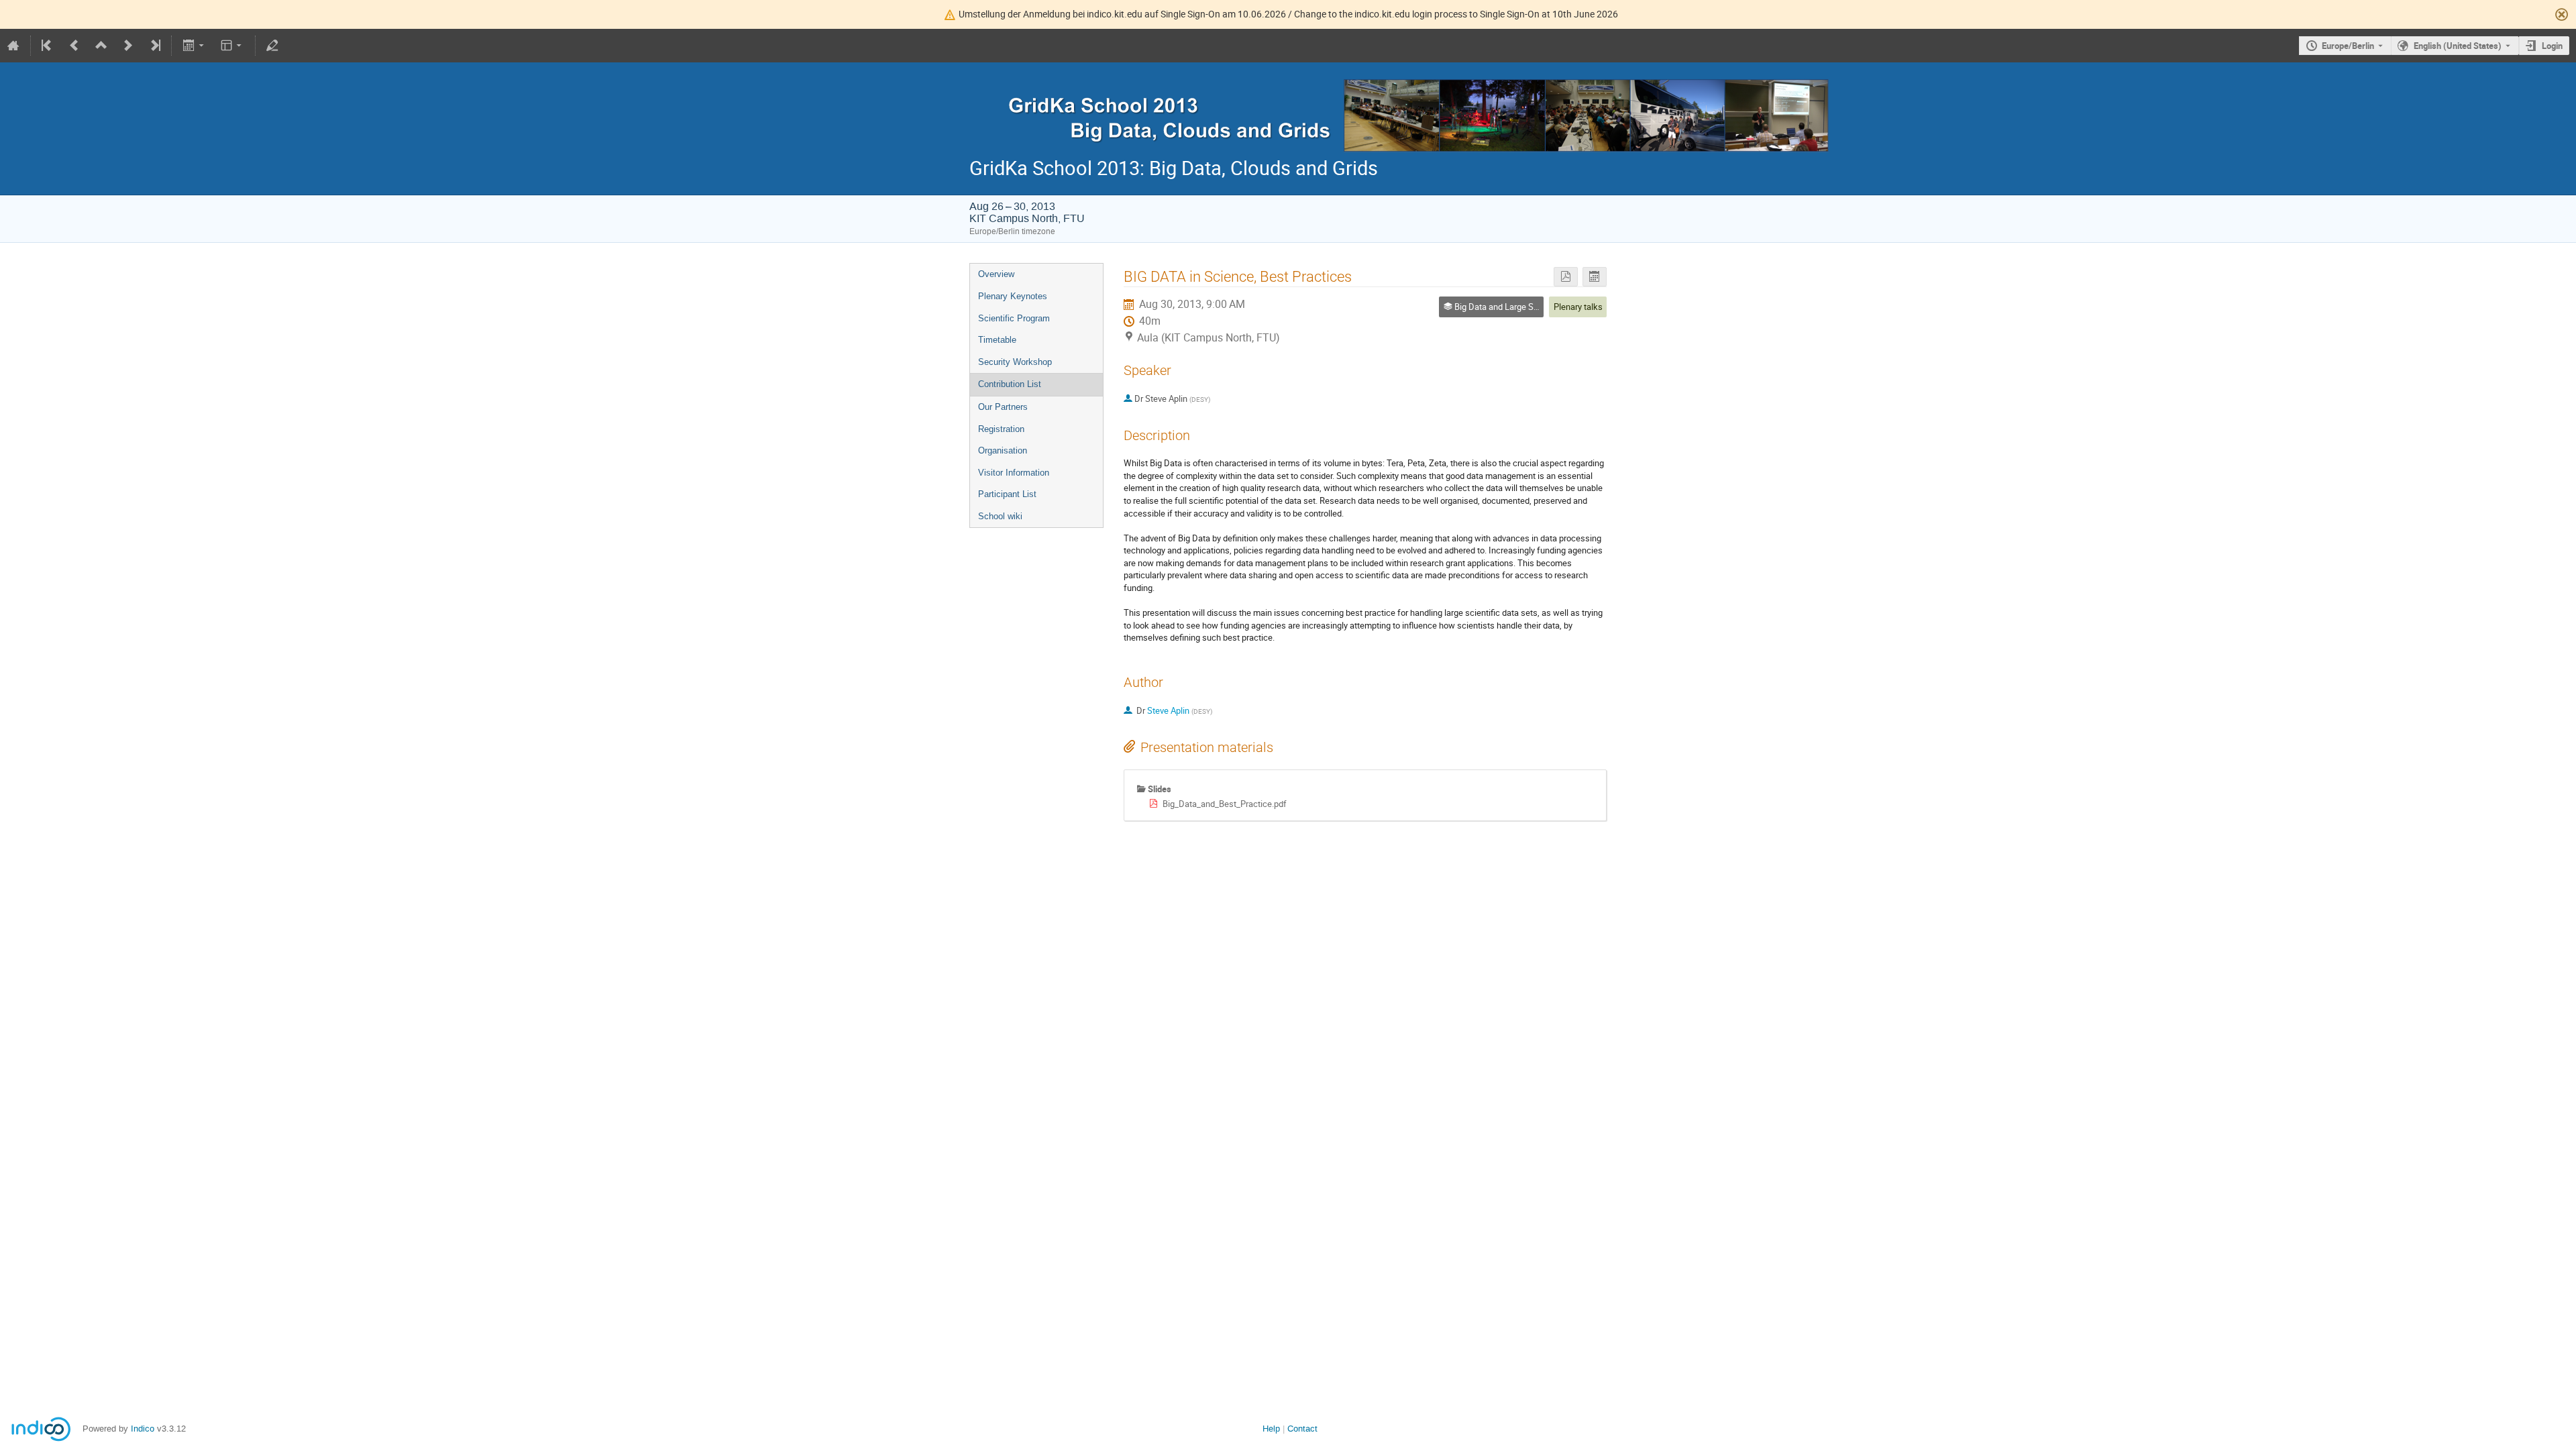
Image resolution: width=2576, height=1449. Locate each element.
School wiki (1000, 516)
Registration (1001, 429)
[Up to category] (101, 46)
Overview (996, 274)
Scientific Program (1014, 318)
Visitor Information (1014, 473)
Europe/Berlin (2348, 46)
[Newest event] (154, 46)
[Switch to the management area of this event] (272, 46)
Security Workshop (1015, 362)
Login (2552, 46)
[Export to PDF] (1566, 277)
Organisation (1003, 450)
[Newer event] (128, 46)
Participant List (1007, 494)
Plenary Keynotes (1013, 296)
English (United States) (2458, 46)
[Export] (194, 46)
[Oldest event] (48, 46)
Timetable (997, 340)
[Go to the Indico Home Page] (13, 46)
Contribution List (1010, 384)
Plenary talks (1578, 307)
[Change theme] (232, 46)
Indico (143, 1429)
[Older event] (74, 46)
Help (1271, 1429)
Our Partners (1003, 407)
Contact (1302, 1429)
